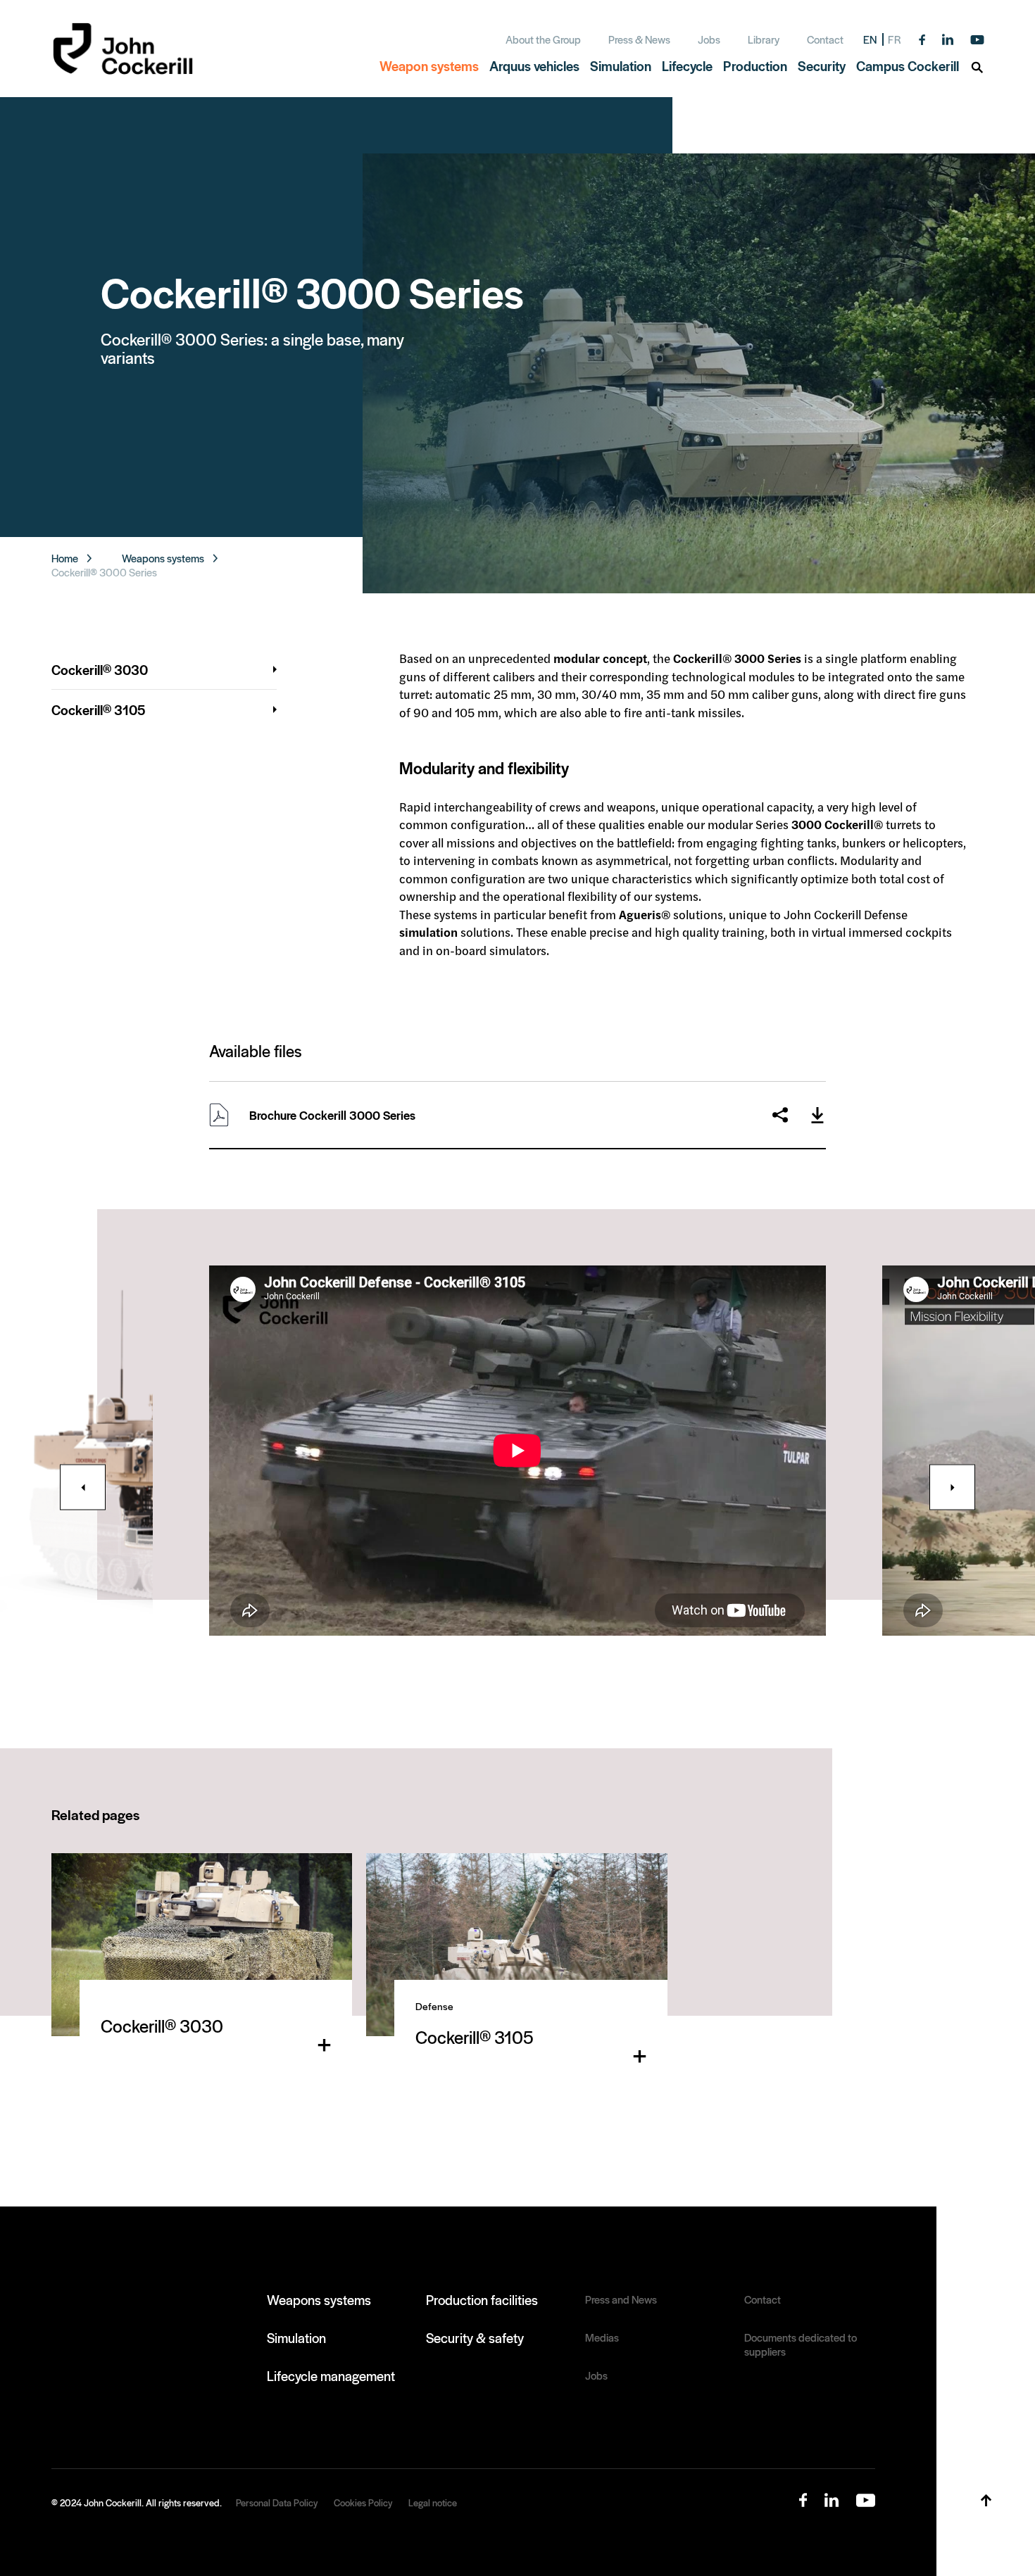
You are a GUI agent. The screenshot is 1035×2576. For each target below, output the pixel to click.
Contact (825, 39)
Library (764, 39)
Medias (602, 2337)
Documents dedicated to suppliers (801, 2344)
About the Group (543, 39)
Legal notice (433, 2502)
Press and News (621, 2299)
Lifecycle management (331, 2375)
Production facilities (482, 2299)
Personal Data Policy (277, 2502)
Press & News (639, 39)
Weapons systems (163, 558)
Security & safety (475, 2337)
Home (65, 558)
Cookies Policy (363, 2502)
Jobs (709, 39)
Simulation (296, 2337)
